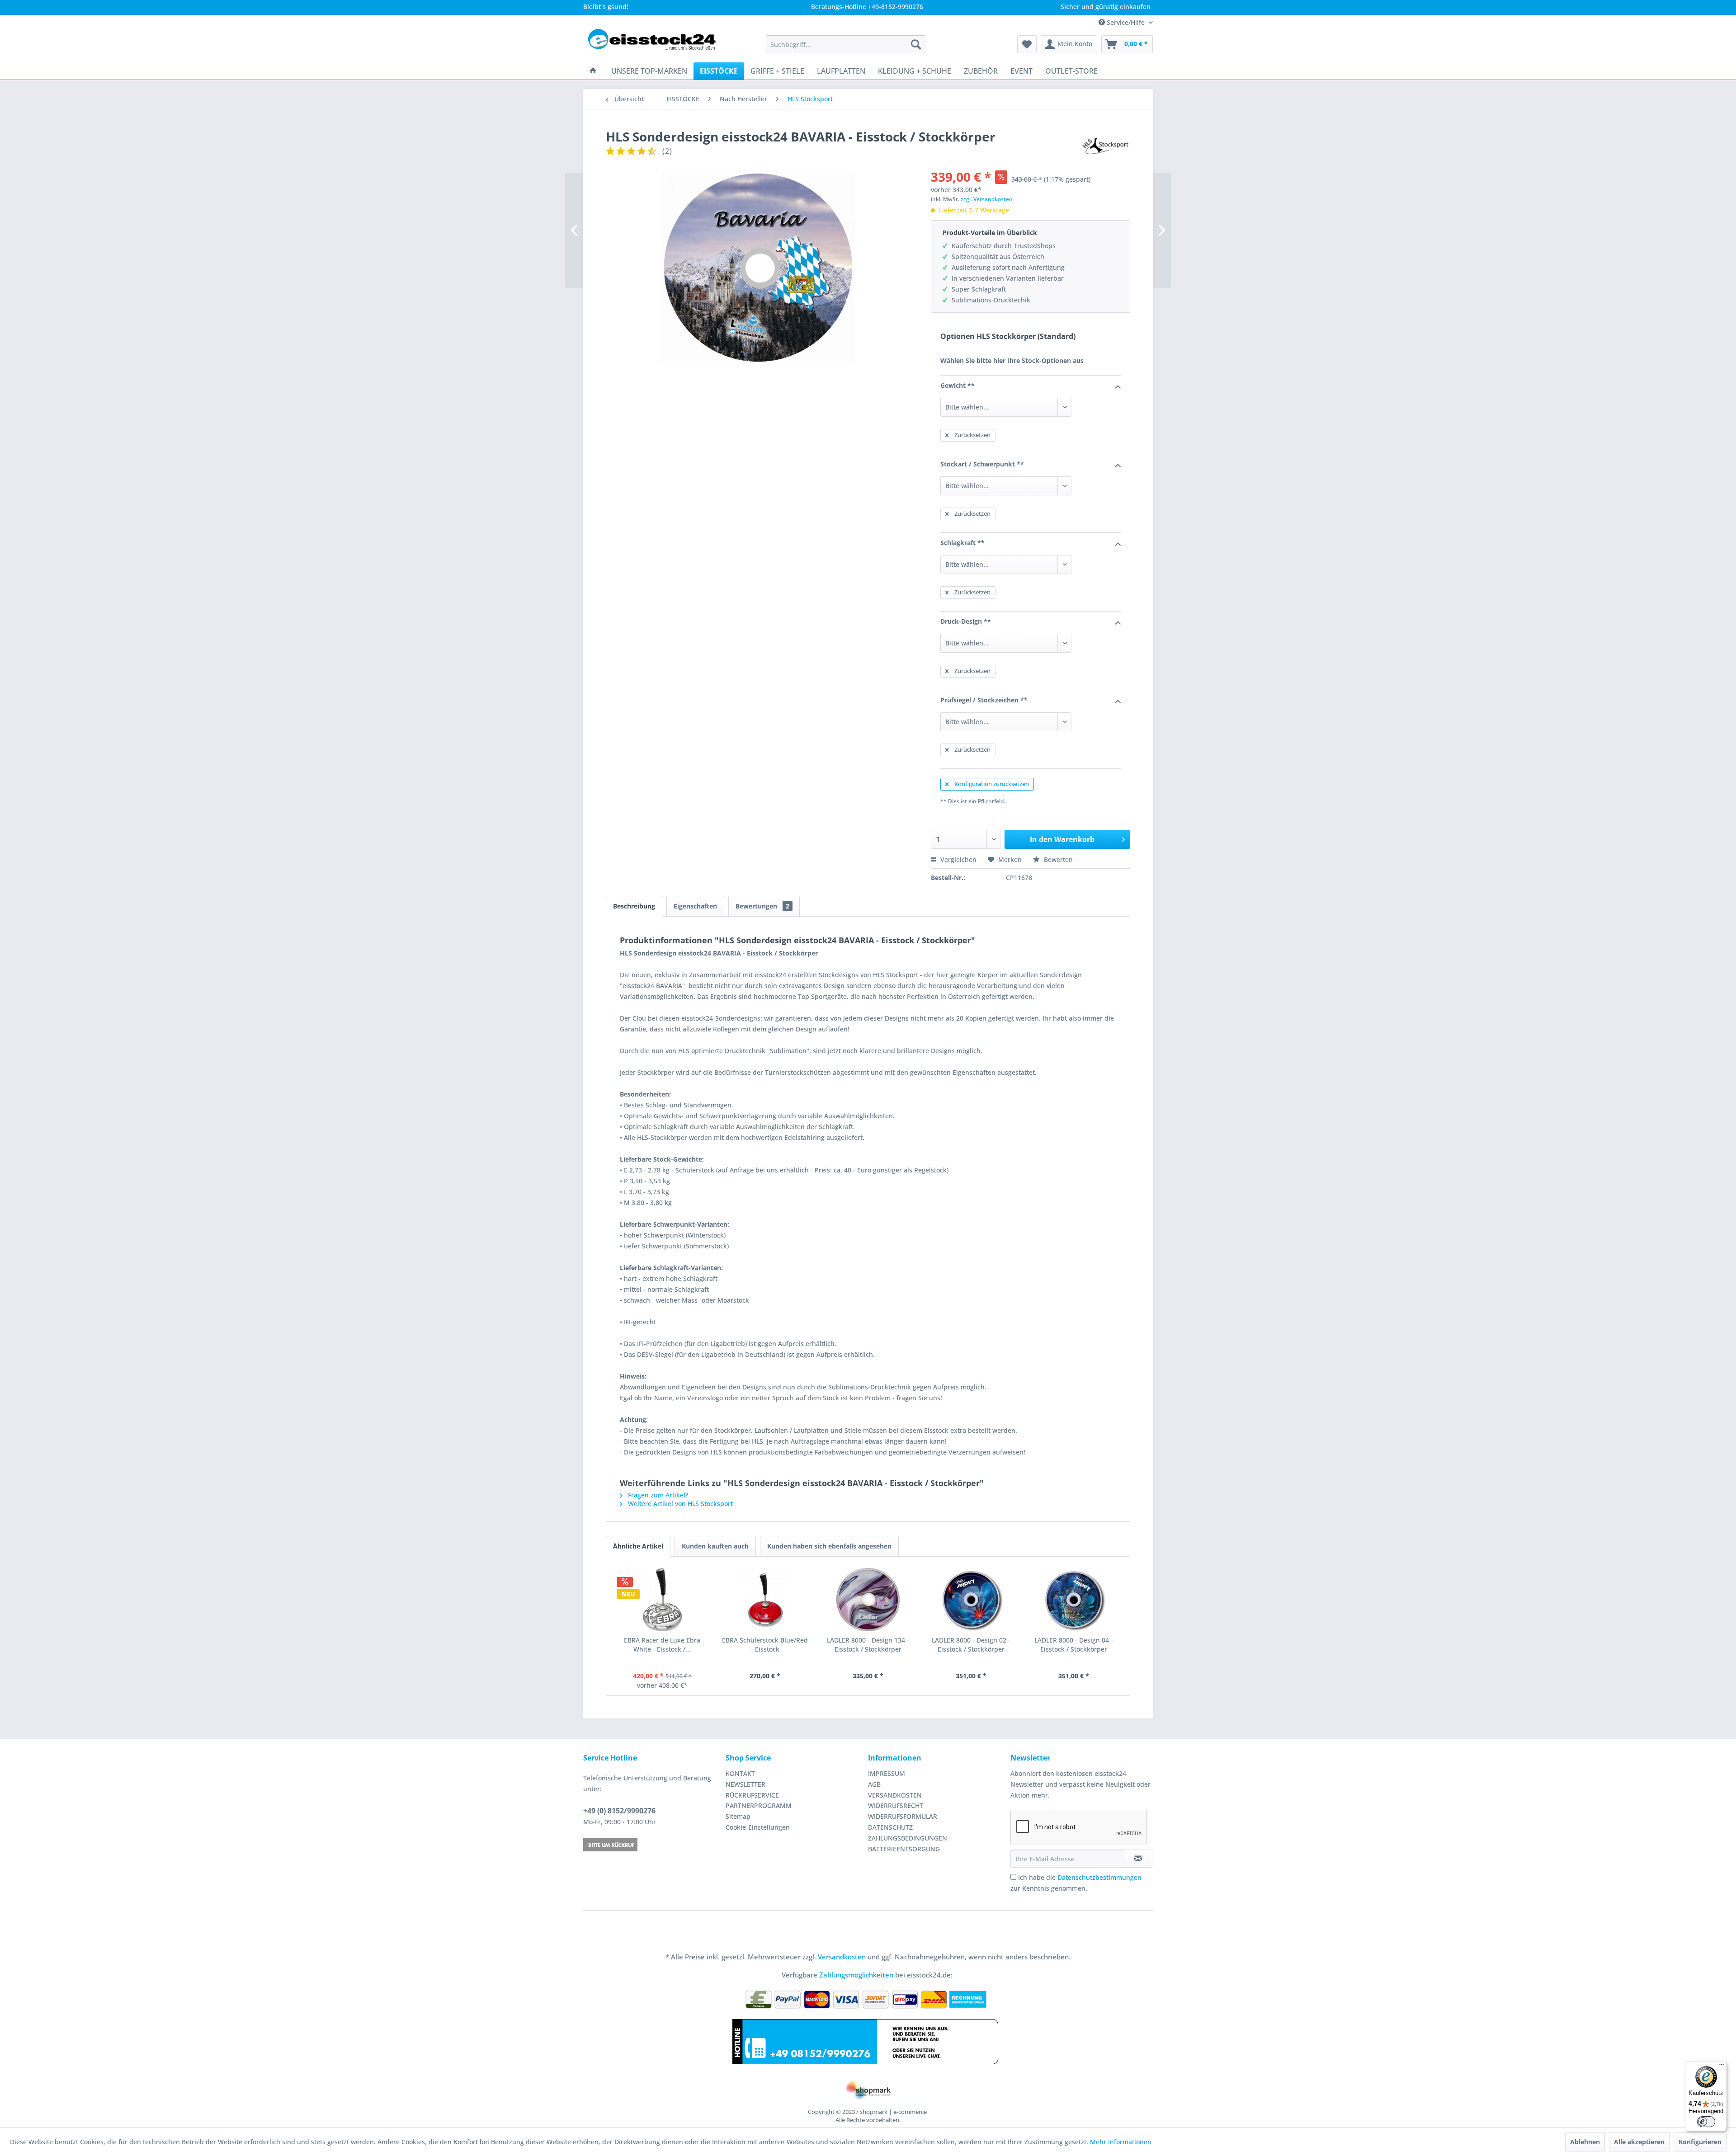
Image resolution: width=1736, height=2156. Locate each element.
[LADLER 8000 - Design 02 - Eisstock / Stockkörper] (971, 1600)
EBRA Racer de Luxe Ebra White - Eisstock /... (662, 1645)
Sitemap (738, 1816)
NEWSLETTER (745, 1784)
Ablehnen (1585, 2142)
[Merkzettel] (1027, 44)
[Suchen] (916, 44)
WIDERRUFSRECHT (896, 1805)
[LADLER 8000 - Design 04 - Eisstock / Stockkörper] (1074, 1600)
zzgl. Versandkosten (987, 199)
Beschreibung (634, 906)
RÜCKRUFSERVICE (752, 1795)
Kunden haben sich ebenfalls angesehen (829, 1546)
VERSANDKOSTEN (895, 1795)
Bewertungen (762, 906)
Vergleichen (958, 859)
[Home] (593, 71)
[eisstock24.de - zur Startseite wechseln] (656, 44)
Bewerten (1057, 859)
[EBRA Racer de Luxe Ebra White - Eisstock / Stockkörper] (662, 1600)
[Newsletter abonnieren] (1138, 1859)
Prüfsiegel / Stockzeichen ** (984, 700)
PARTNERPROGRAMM (759, 1805)
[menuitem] (846, 44)
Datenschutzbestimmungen (1099, 1877)
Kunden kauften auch (715, 1546)
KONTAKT (740, 1773)
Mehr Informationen (1121, 2142)
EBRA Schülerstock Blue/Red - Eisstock (765, 1645)
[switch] (1706, 2122)
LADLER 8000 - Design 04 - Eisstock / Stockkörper (1074, 1645)
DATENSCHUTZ (890, 1827)
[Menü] (1722, 2067)
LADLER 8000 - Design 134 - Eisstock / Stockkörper (868, 1645)
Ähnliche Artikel (638, 1546)
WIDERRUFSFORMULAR (903, 1816)
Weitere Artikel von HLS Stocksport (679, 1504)
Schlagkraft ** (962, 543)
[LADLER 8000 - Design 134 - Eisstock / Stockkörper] (868, 1600)
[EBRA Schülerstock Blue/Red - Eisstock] (765, 1600)
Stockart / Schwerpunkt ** (982, 464)
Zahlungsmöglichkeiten (856, 1975)
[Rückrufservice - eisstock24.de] (652, 1845)
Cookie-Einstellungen (758, 1827)
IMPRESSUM (887, 1773)
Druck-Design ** (966, 621)
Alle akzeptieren (1639, 2142)
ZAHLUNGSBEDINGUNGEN (908, 1838)
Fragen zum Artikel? (657, 1495)
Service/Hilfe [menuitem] (1126, 22)
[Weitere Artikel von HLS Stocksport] (1106, 146)
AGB (874, 1784)
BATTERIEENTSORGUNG (904, 1849)
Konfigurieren (1700, 2142)
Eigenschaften (695, 906)
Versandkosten (842, 1957)
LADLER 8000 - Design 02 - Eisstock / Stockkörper (971, 1645)
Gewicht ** (958, 385)
